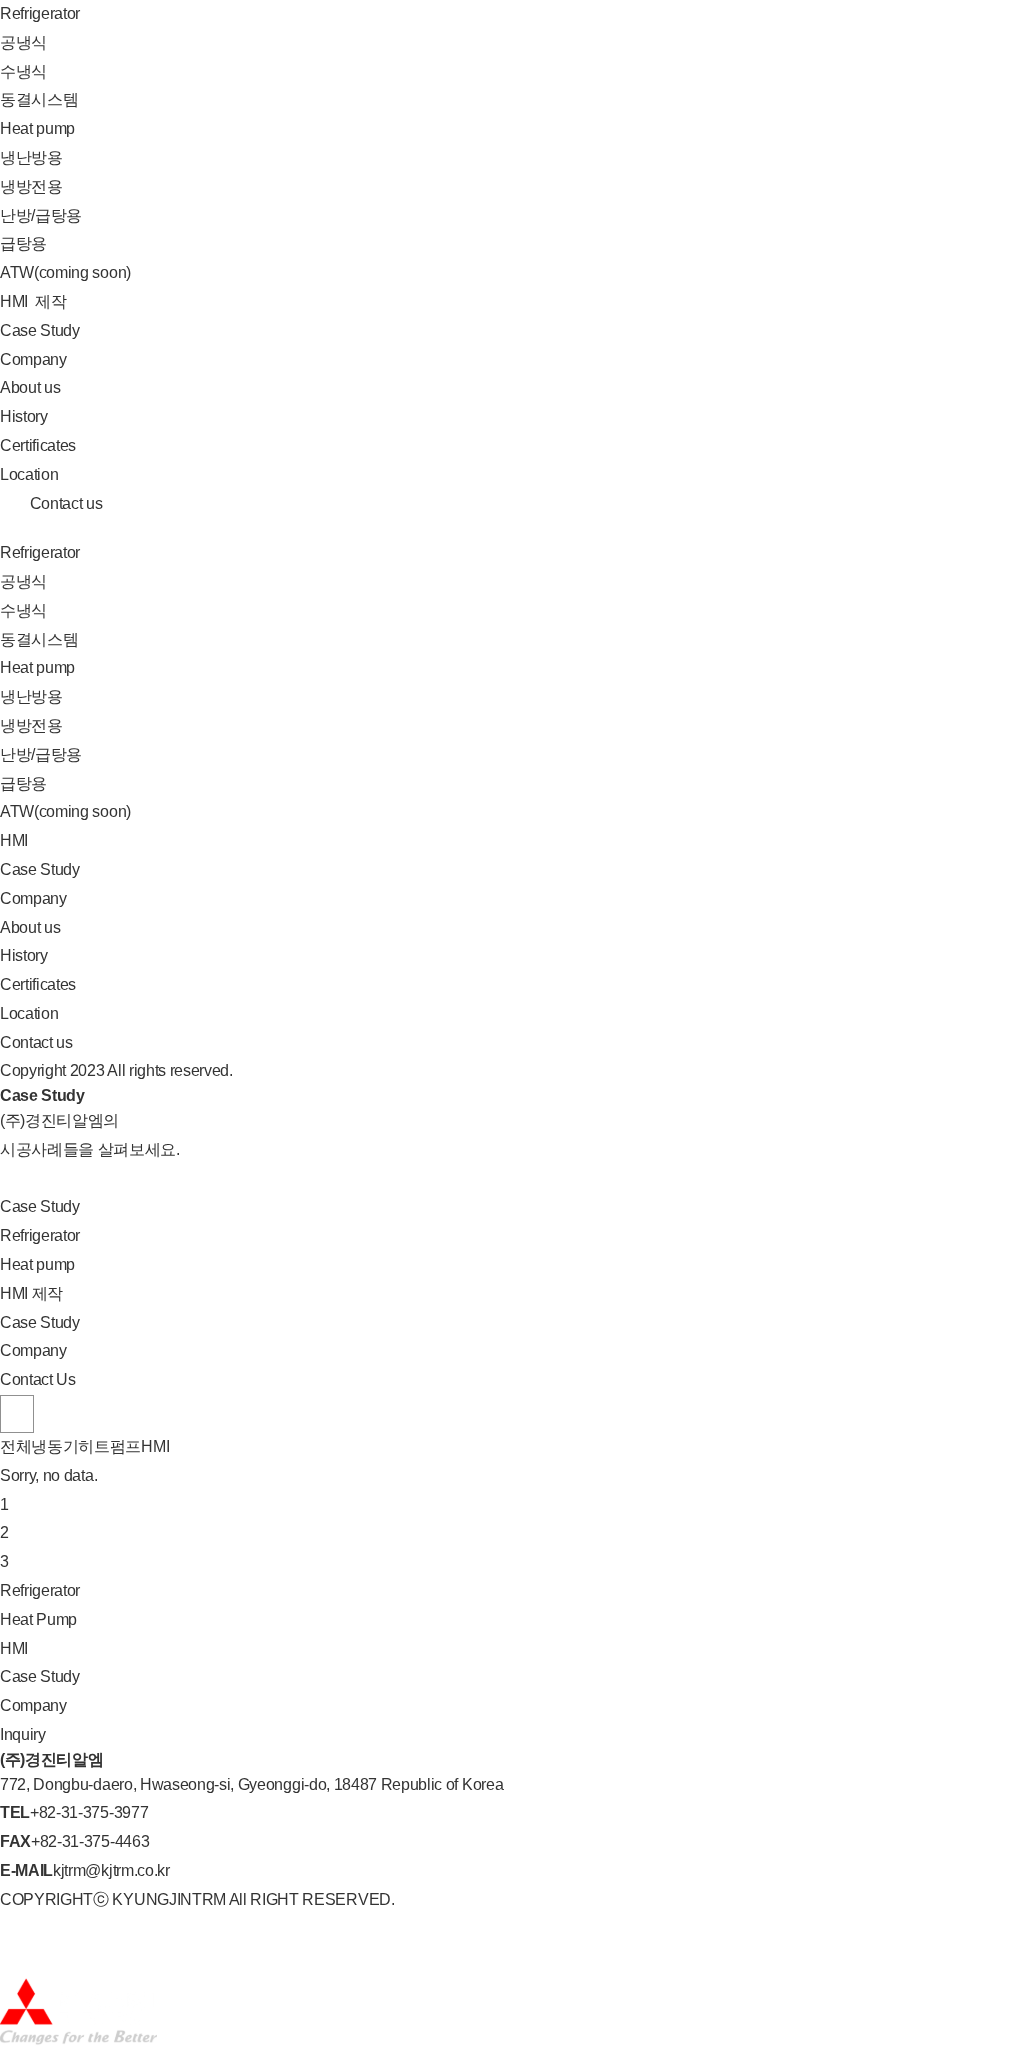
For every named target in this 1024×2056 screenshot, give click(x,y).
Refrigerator (40, 13)
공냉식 (23, 42)
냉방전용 (31, 186)
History (24, 416)
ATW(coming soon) (65, 272)
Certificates (38, 445)
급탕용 (23, 243)
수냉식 (23, 71)
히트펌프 (109, 1446)
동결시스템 (39, 99)
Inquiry (23, 1734)
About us (30, 387)
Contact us (64, 503)
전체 (15, 1446)
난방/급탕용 (41, 215)
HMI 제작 (31, 1293)
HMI (33, 301)
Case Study (40, 330)
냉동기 (54, 1446)
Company (33, 359)
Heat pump (37, 128)
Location (29, 474)
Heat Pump (38, 1619)
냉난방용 (31, 157)
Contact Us (38, 1379)
